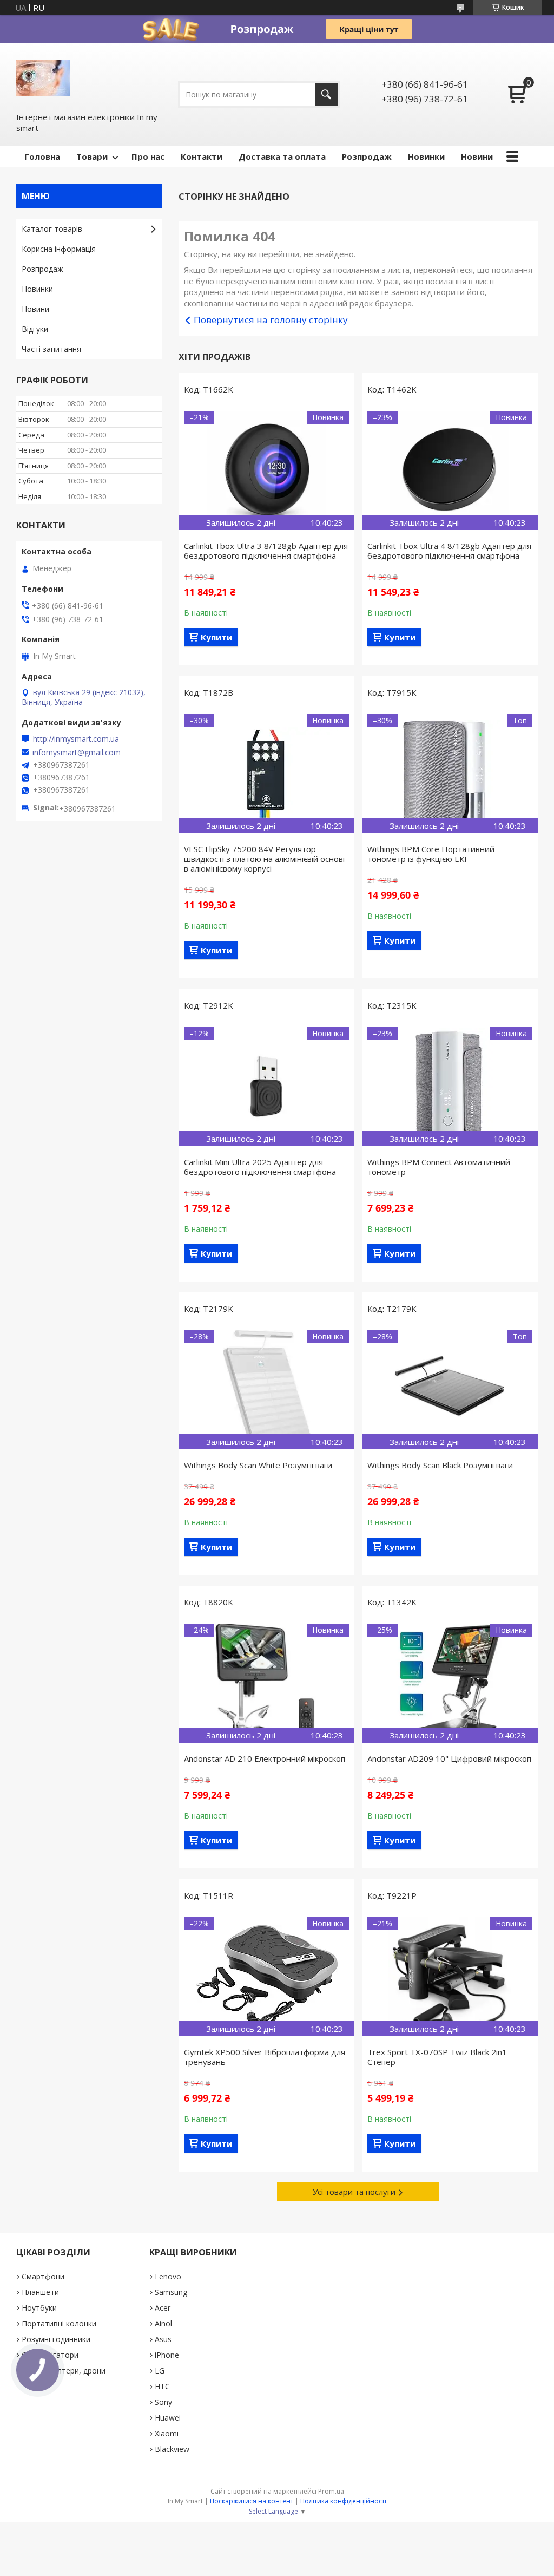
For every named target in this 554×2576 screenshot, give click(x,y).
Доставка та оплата (282, 156)
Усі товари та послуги (354, 2192)
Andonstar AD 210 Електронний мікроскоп (265, 1758)
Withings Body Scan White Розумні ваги (258, 1465)
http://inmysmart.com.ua (76, 739)
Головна (42, 156)
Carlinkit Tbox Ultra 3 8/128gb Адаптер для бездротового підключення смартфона (266, 551)
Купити (216, 637)
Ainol (163, 2323)
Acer (163, 2308)
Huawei (168, 2418)
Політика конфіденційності (343, 2501)
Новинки (426, 156)
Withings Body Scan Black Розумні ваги (440, 1465)
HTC (162, 2386)
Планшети (40, 2292)
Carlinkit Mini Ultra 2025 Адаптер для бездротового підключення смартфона (260, 1167)
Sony (163, 2402)
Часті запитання (51, 349)
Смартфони (43, 2276)
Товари (92, 156)
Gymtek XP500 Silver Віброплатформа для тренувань (265, 2057)
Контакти (202, 156)
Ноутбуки (39, 2308)
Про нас (148, 156)
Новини (477, 156)
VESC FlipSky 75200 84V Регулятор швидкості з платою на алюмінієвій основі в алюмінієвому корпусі (264, 859)
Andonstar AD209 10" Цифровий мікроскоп (449, 1758)
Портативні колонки (59, 2323)
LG (160, 2371)
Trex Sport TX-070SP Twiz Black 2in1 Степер (437, 2057)
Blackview (172, 2449)
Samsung (171, 2292)
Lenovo (168, 2276)
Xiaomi (167, 2433)
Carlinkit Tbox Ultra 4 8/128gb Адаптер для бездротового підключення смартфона (449, 551)
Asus (163, 2339)
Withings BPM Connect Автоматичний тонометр (439, 1167)
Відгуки (35, 329)
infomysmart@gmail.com (77, 753)
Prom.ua (331, 2491)
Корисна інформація (59, 249)
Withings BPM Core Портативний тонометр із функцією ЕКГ (431, 854)
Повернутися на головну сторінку (271, 320)
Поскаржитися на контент (252, 2501)
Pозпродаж (367, 156)
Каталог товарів (52, 229)
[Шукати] (327, 94)
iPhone (167, 2355)
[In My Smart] (43, 77)
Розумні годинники (56, 2339)
